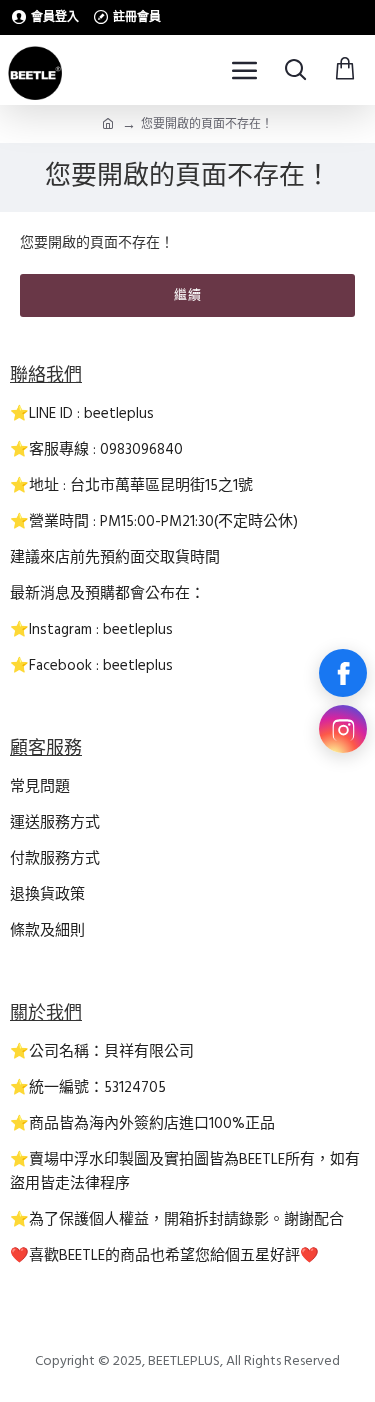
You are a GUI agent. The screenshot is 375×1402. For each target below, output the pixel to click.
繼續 (188, 295)
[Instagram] (343, 729)
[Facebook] (343, 673)
